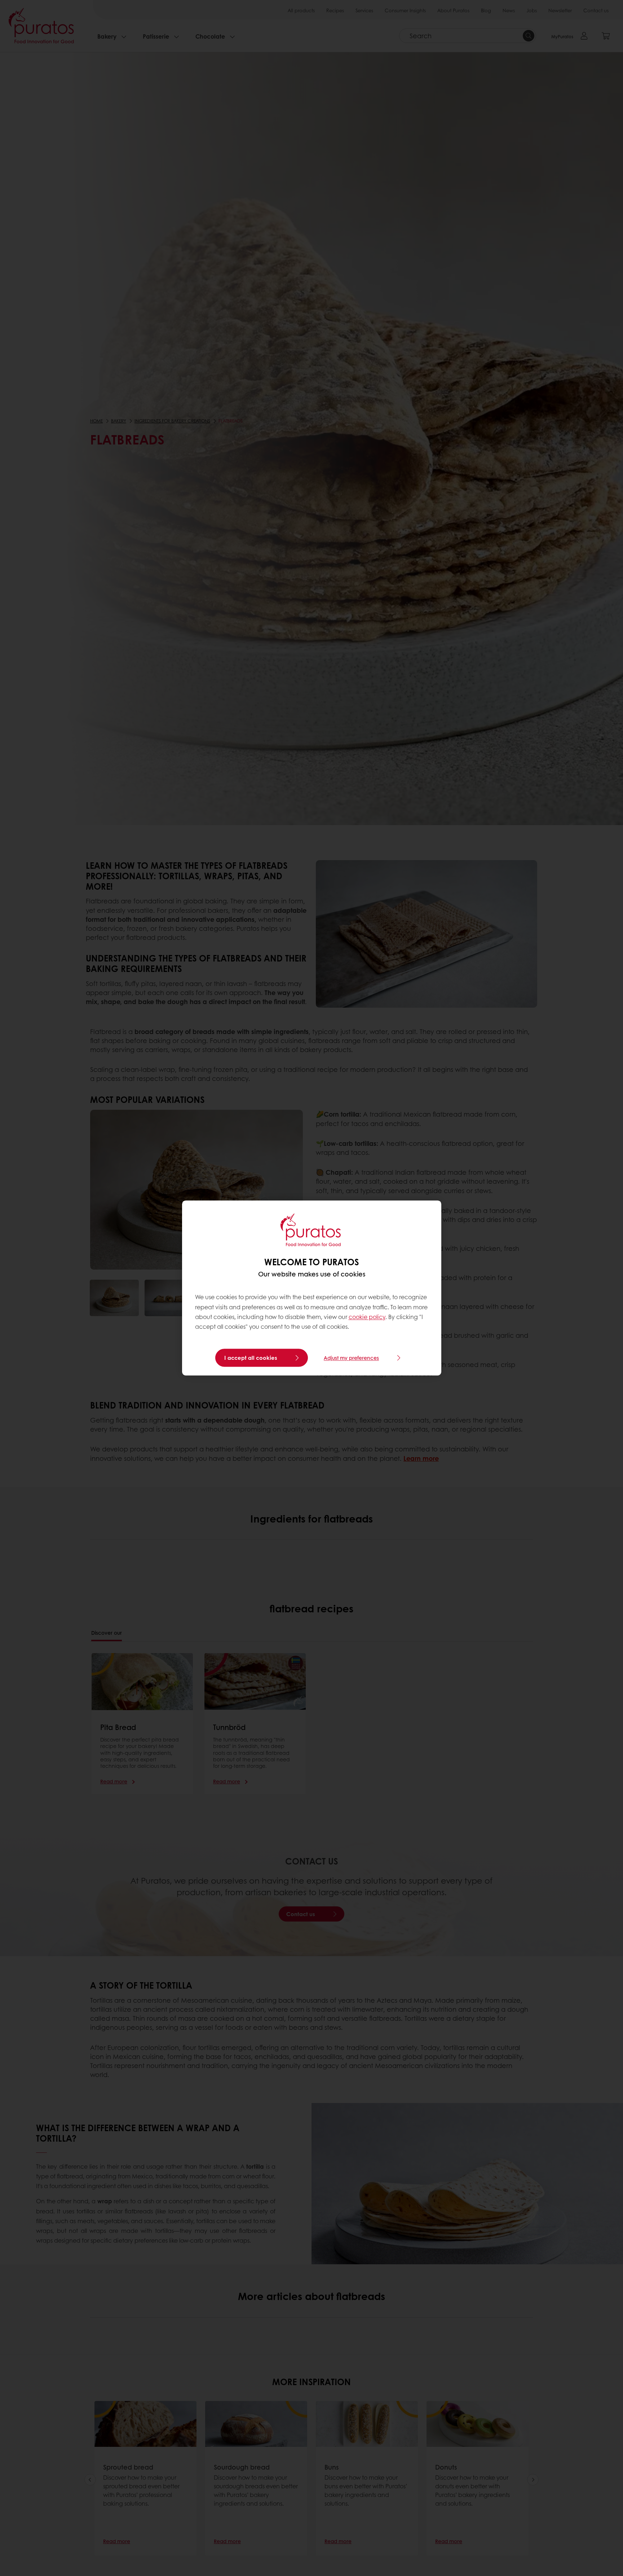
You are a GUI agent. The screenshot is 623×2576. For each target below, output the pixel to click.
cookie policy (367, 1317)
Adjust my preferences (351, 1358)
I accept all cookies (251, 1358)
